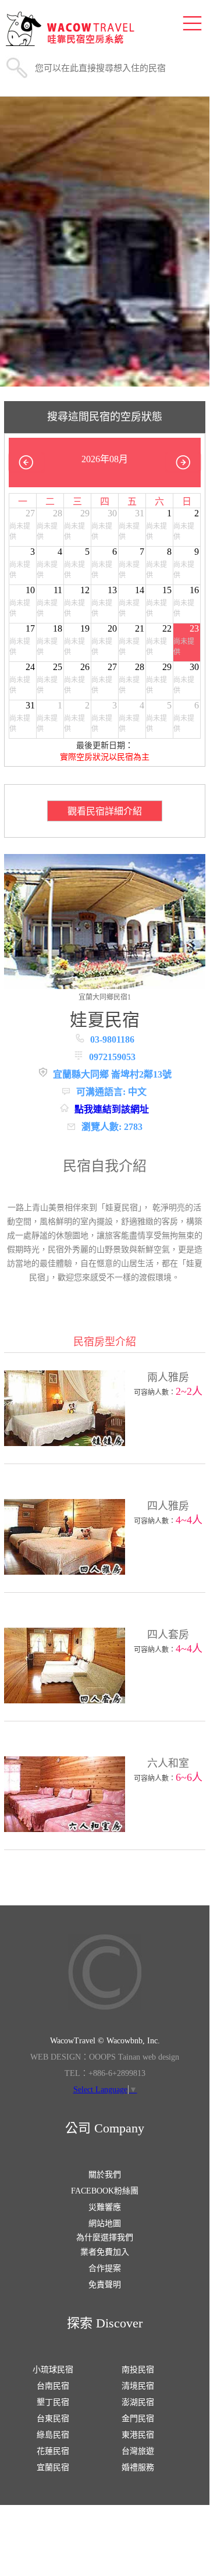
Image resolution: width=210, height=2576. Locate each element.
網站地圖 (105, 2224)
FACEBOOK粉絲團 (105, 2191)
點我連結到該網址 (112, 1109)
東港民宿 (138, 2435)
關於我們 (105, 2175)
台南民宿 (53, 2386)
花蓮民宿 (53, 2451)
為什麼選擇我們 (105, 2237)
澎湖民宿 (138, 2402)
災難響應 (105, 2207)
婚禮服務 (138, 2467)
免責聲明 (105, 2285)
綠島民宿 (53, 2435)
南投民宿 (138, 2370)
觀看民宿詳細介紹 (105, 811)
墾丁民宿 (53, 2402)
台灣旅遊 (138, 2451)
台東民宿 (53, 2419)
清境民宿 (138, 2386)
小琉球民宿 (53, 2370)
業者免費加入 (105, 2252)
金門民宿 (138, 2419)
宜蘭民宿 (53, 2467)
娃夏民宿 (105, 1020)
